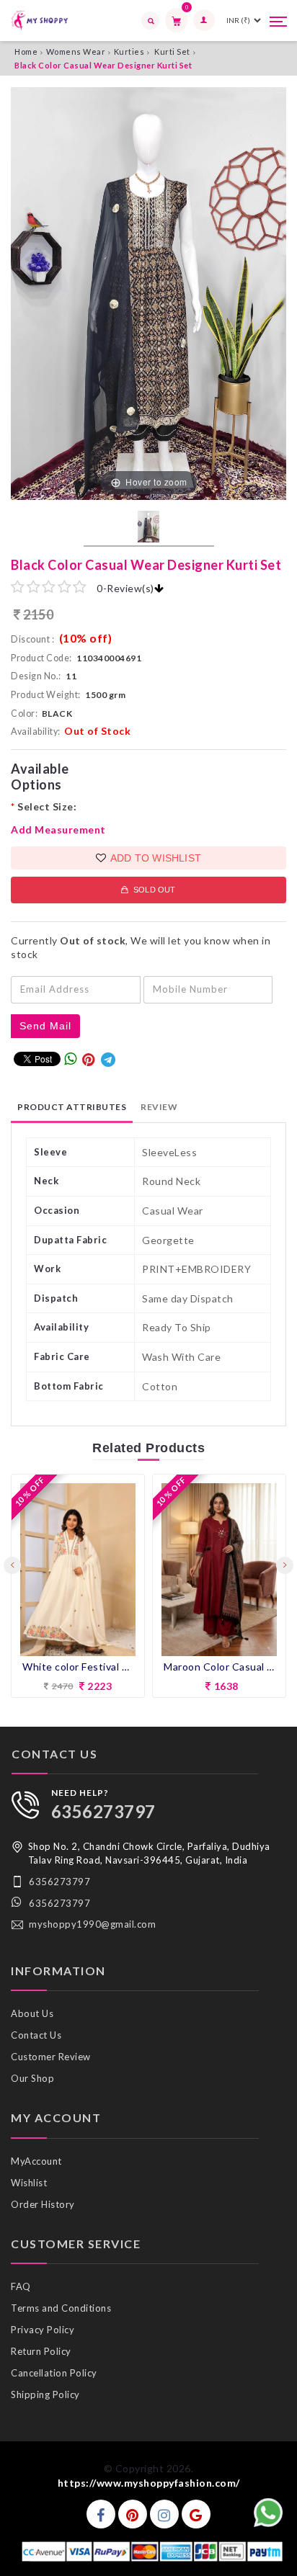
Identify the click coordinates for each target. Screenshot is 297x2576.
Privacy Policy (43, 2330)
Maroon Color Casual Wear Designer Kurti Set (78, 1667)
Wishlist (29, 2183)
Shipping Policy (45, 2394)
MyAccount (36, 2161)
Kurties (129, 52)
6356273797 (103, 1811)
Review (159, 1107)
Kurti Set (172, 52)
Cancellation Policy (54, 2373)
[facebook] (101, 2514)
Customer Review (51, 2057)
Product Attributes (72, 1107)
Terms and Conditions (61, 2308)
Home (26, 52)
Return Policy (41, 2351)
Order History (43, 2204)
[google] (196, 2514)
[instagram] (164, 2514)
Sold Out (152, 890)
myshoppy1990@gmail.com (92, 1924)
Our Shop (32, 2078)
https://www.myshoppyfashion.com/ (149, 2483)
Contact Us (36, 2035)
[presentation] (12, 1565)
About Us (32, 2013)
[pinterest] (133, 2514)
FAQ (21, 2286)
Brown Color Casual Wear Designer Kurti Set (219, 1667)
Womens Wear (76, 52)
